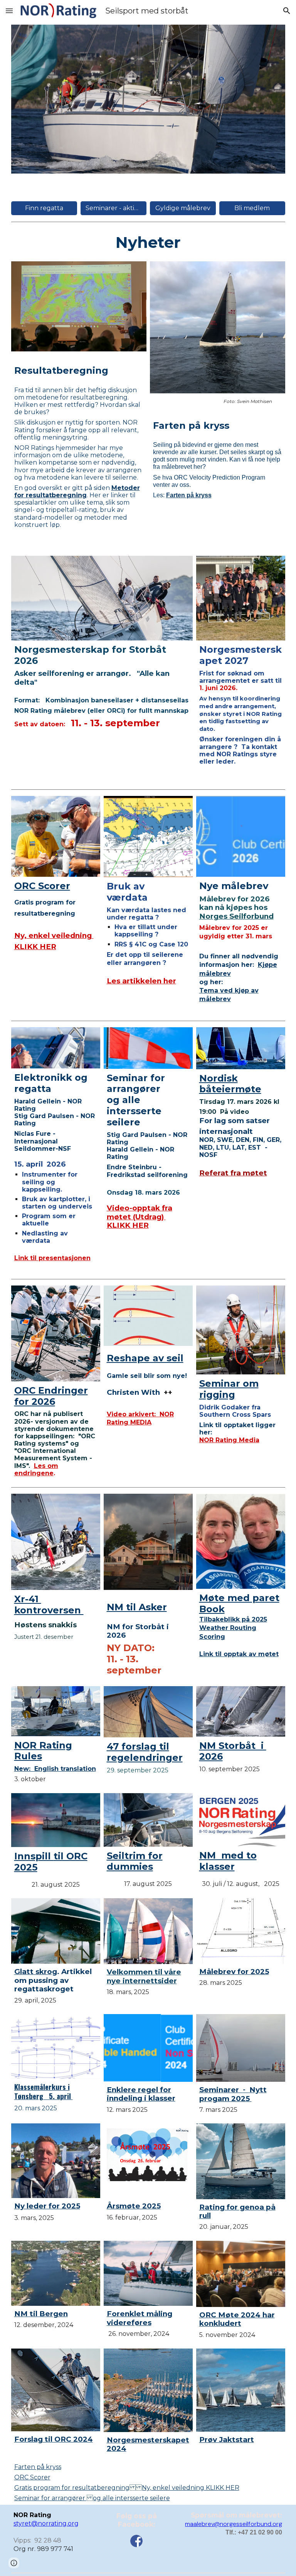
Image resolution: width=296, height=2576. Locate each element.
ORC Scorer (32, 2477)
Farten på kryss (38, 2467)
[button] (9, 11)
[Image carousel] (148, 99)
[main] (148, 242)
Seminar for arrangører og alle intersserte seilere (92, 2498)
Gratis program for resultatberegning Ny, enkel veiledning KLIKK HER (127, 2488)
